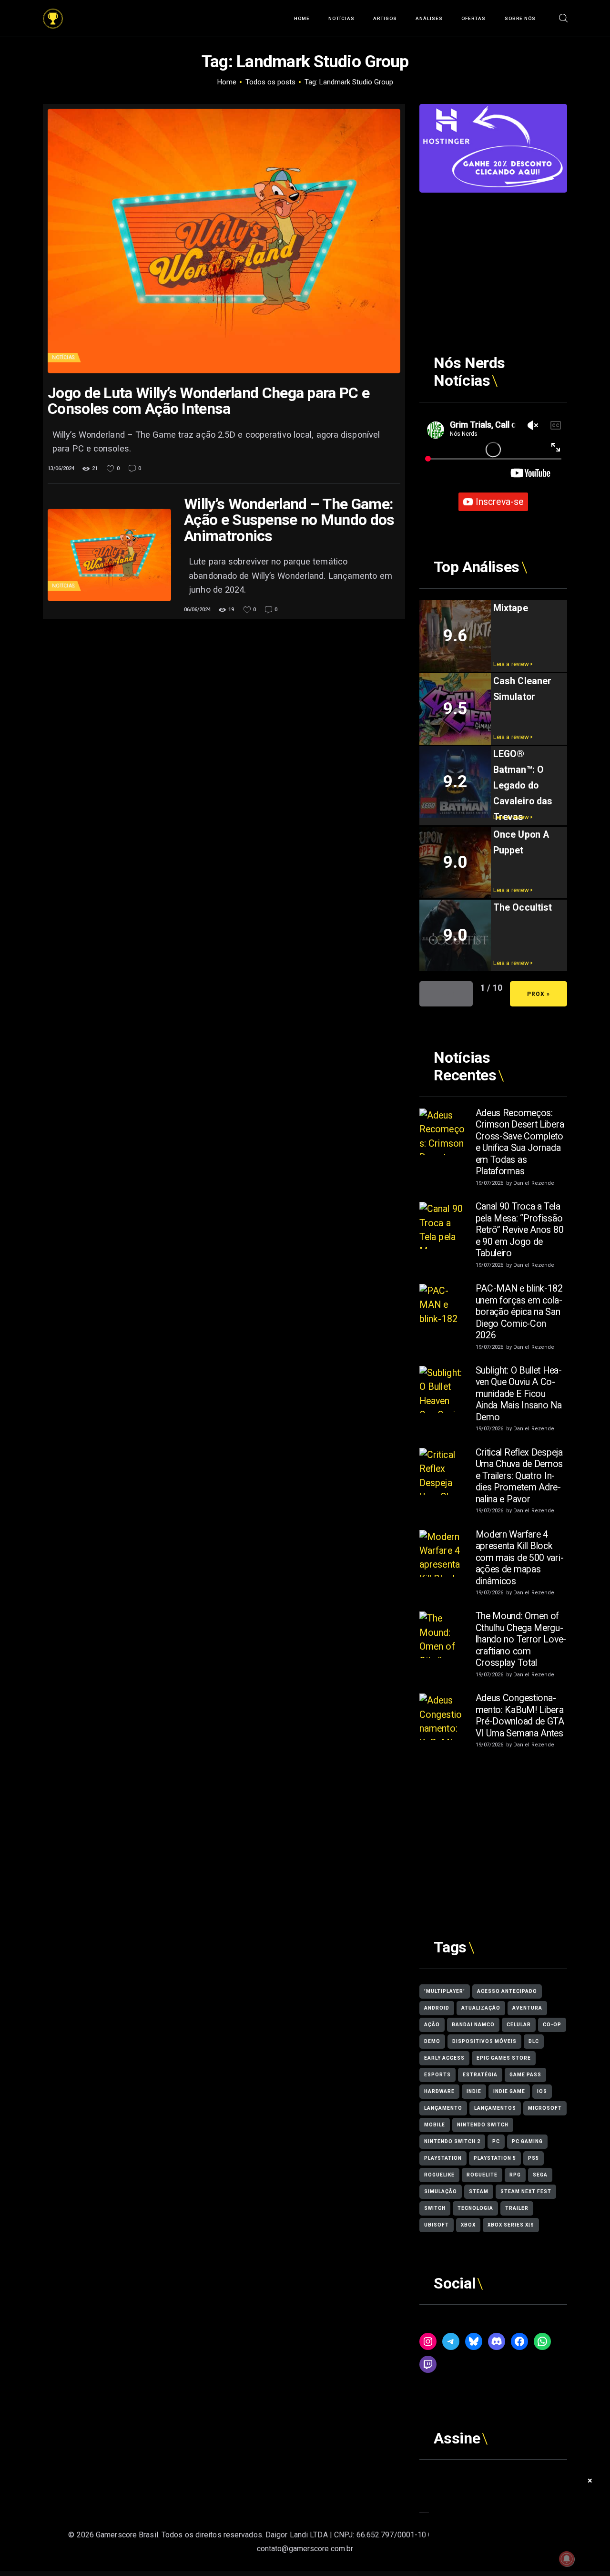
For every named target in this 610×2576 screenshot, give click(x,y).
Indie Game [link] (509, 2091)
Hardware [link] (439, 2091)
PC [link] (496, 2141)
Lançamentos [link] (495, 2108)
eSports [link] (437, 2075)
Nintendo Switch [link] (483, 2125)
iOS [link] (542, 2091)
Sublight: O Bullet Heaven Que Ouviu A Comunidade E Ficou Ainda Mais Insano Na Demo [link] (519, 1394)
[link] (53, 15)
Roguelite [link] (482, 2175)
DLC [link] (534, 2041)
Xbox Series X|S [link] (511, 2225)
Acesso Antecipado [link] (507, 1991)
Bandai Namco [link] (473, 2025)
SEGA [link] (540, 2175)
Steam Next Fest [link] (526, 2191)
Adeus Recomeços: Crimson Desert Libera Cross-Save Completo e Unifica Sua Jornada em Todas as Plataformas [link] (520, 1142)
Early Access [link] (444, 2058)
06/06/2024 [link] (197, 610)
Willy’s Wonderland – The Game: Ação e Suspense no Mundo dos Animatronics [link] (289, 520)
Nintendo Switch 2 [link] (452, 2141)
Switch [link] (435, 2208)
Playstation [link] (443, 2158)
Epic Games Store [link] (504, 2058)
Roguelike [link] (439, 2175)
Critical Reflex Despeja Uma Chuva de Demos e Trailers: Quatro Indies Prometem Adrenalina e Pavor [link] (519, 1476)
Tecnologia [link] (475, 2208)
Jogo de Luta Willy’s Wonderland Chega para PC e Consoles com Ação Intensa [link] (208, 401)
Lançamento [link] (443, 2108)
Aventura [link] (527, 2008)
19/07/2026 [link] (490, 1183)
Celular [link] (519, 2025)
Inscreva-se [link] (499, 502)
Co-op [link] (552, 2025)
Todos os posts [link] (270, 82)
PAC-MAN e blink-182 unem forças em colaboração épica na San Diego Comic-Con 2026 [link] (519, 1312)
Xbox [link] (468, 2225)
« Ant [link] (446, 994)
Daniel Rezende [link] (534, 1183)
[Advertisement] (493, 252)
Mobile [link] (435, 2125)
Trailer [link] (517, 2208)
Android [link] (437, 2008)
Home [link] (227, 82)
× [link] (590, 2480)
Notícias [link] (63, 357)
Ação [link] (432, 2025)
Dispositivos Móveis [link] (484, 2041)
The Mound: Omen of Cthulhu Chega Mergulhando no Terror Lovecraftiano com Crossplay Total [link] (521, 1639)
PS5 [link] (534, 2158)
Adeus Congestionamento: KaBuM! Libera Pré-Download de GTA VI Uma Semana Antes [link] (520, 1716)
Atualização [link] (481, 2008)
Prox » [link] (539, 994)
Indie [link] (474, 2091)
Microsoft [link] (545, 2108)
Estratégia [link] (480, 2075)
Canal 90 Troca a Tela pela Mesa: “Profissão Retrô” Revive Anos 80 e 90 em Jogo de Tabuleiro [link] (520, 1230)
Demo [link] (432, 2041)
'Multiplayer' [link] (445, 1991)
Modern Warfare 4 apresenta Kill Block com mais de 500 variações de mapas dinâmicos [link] (520, 1558)
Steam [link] (479, 2191)
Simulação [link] (441, 2191)
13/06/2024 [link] (61, 468)
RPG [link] (515, 2175)
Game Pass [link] (525, 2075)
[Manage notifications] (567, 2559)
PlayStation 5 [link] (495, 2158)
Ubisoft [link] (437, 2225)
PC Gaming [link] (527, 2141)
